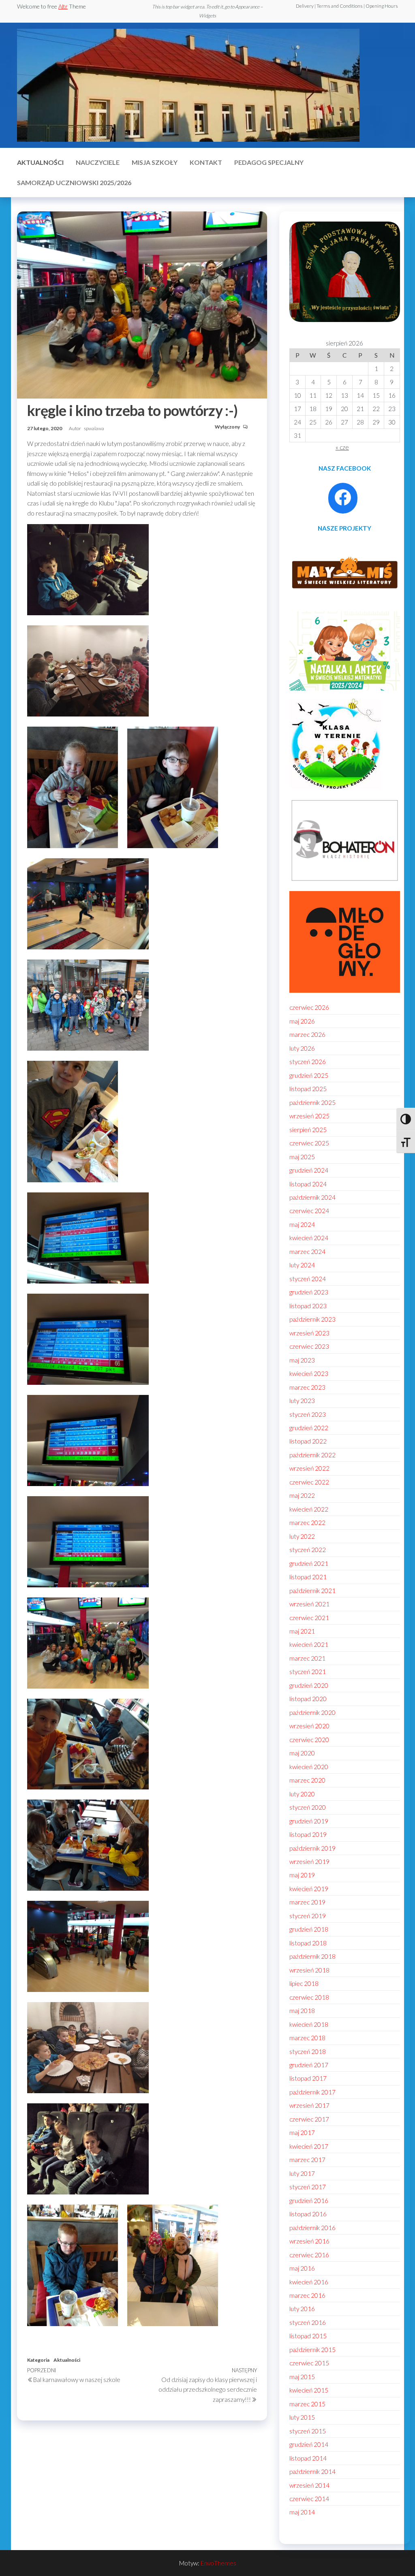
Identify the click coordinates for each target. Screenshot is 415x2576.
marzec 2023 (307, 1387)
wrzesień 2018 (309, 1970)
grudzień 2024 (309, 1170)
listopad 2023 (308, 1306)
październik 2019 (312, 1848)
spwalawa (94, 428)
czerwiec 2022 (309, 1482)
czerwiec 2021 (309, 1618)
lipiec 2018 (304, 1983)
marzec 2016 (307, 2295)
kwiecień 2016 (309, 2282)
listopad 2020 (308, 1699)
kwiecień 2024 (309, 1238)
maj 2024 (302, 1224)
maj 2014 (302, 2512)
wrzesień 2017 (309, 2105)
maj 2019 (302, 1875)
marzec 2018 (307, 2038)
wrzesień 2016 (309, 2241)
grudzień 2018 (309, 1929)
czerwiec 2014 (309, 2499)
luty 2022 (302, 1536)
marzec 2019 (307, 1902)
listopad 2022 (308, 1441)
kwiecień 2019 (309, 1889)
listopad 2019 (308, 1834)
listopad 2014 (308, 2458)
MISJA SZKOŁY (155, 162)
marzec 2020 (307, 1780)
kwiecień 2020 (309, 1767)
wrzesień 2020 (309, 1726)
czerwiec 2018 (309, 1997)
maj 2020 (302, 1753)
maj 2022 (302, 1495)
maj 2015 (302, 2377)
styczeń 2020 (308, 1807)
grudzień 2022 (309, 1428)
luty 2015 (302, 2417)
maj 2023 (302, 1360)
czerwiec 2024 (309, 1211)
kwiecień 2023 (309, 1373)
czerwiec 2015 (309, 2363)
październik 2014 (312, 2472)
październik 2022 (312, 1455)
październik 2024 (312, 1197)
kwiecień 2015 (309, 2390)
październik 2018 (312, 1956)
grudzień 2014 (309, 2444)
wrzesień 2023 (309, 1333)
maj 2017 (302, 2132)
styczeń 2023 (308, 1414)
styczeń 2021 (308, 1672)
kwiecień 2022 (309, 1509)
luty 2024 (302, 1265)
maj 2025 (302, 1157)
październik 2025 (312, 1102)
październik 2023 (312, 1319)
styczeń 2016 (308, 2322)
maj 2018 (302, 2011)
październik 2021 (312, 1591)
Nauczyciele (98, 162)
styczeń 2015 (308, 2431)
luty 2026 (302, 1048)
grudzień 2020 (309, 1685)
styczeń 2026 (308, 1062)
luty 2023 (302, 1401)
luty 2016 (302, 2309)
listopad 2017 (308, 2078)
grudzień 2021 (309, 1563)
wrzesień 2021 (309, 1604)
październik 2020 (312, 1712)
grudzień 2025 (309, 1075)
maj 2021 (302, 1631)
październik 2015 (312, 2350)
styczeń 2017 (308, 2187)
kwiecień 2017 (309, 2146)
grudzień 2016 (309, 2201)
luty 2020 (302, 1794)
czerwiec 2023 (309, 1346)
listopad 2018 (308, 1943)
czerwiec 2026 (309, 1007)
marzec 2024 (307, 1252)
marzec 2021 (307, 1658)
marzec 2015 (307, 2404)
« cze (342, 447)
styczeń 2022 (308, 1550)
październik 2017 (312, 2092)
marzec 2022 (307, 1523)
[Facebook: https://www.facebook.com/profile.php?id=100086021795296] (343, 497)
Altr (63, 6)
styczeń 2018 (308, 2051)
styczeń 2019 (308, 1916)
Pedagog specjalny (269, 162)
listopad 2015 (308, 2336)
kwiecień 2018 (309, 2024)
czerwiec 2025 (309, 1143)
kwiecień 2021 (309, 1644)
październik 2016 (312, 2228)
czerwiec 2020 (309, 1740)
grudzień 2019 (309, 1821)
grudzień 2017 (309, 2065)
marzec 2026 (307, 1034)
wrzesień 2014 (309, 2485)
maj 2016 (302, 2268)
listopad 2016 (308, 2214)
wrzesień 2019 (309, 1862)
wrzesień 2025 (309, 1116)
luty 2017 (302, 2173)
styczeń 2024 (308, 1279)
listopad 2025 (308, 1089)
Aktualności (40, 162)
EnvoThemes (218, 2563)
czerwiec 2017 (309, 2119)
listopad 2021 (308, 1577)
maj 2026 (302, 1021)
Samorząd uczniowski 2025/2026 (74, 182)
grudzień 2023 (309, 1292)
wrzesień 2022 (309, 1468)
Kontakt (206, 162)
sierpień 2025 (308, 1130)
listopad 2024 (308, 1184)
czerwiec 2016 (309, 2255)
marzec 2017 (307, 2160)
